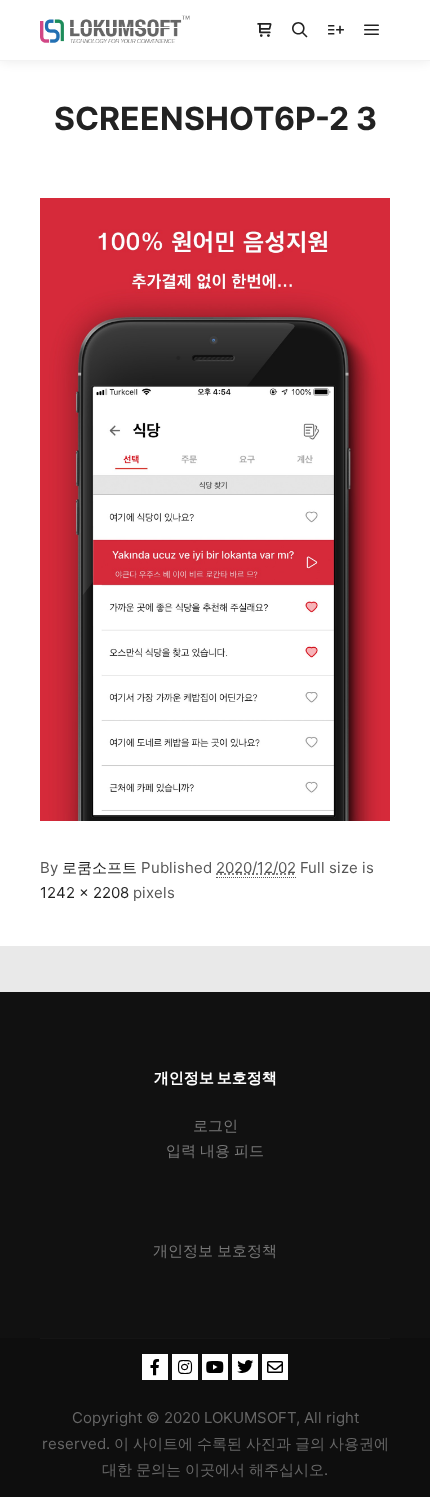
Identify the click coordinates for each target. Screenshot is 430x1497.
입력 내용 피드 (215, 1150)
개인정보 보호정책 (215, 1250)
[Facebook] (155, 1367)
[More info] (336, 30)
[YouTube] (215, 1367)
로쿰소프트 (99, 867)
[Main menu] (372, 30)
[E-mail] (275, 1367)
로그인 (215, 1125)
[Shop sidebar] (264, 30)
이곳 (200, 1469)
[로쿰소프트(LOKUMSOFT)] (115, 30)
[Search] (300, 30)
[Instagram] (185, 1367)
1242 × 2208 (84, 892)
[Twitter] (245, 1367)
